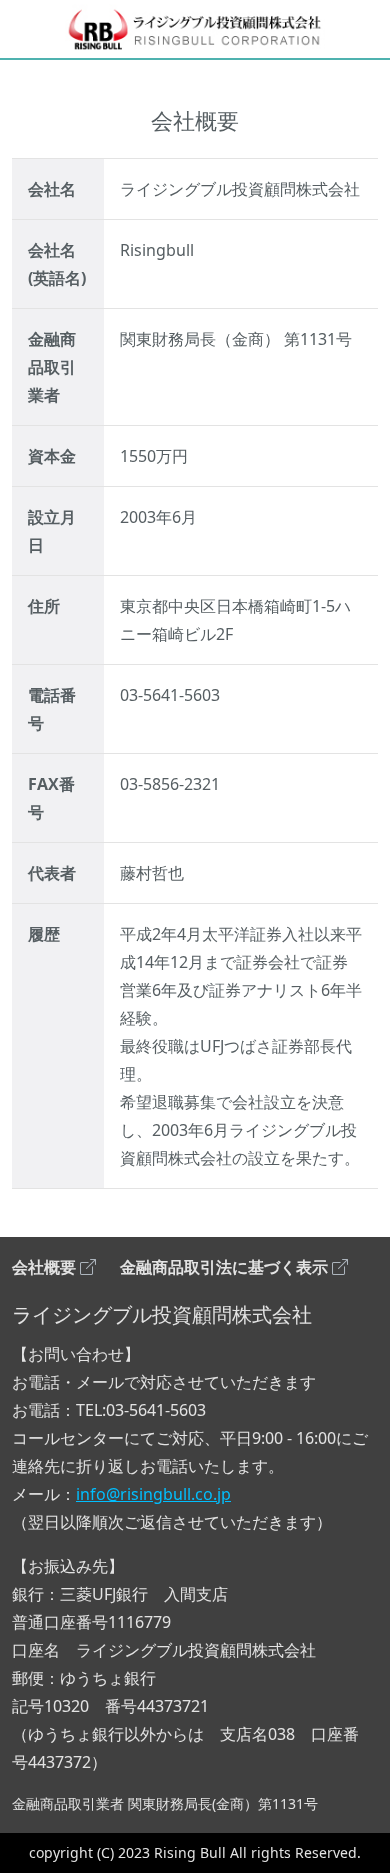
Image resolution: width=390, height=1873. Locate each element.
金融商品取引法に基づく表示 (224, 1267)
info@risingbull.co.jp (153, 1494)
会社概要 (44, 1267)
